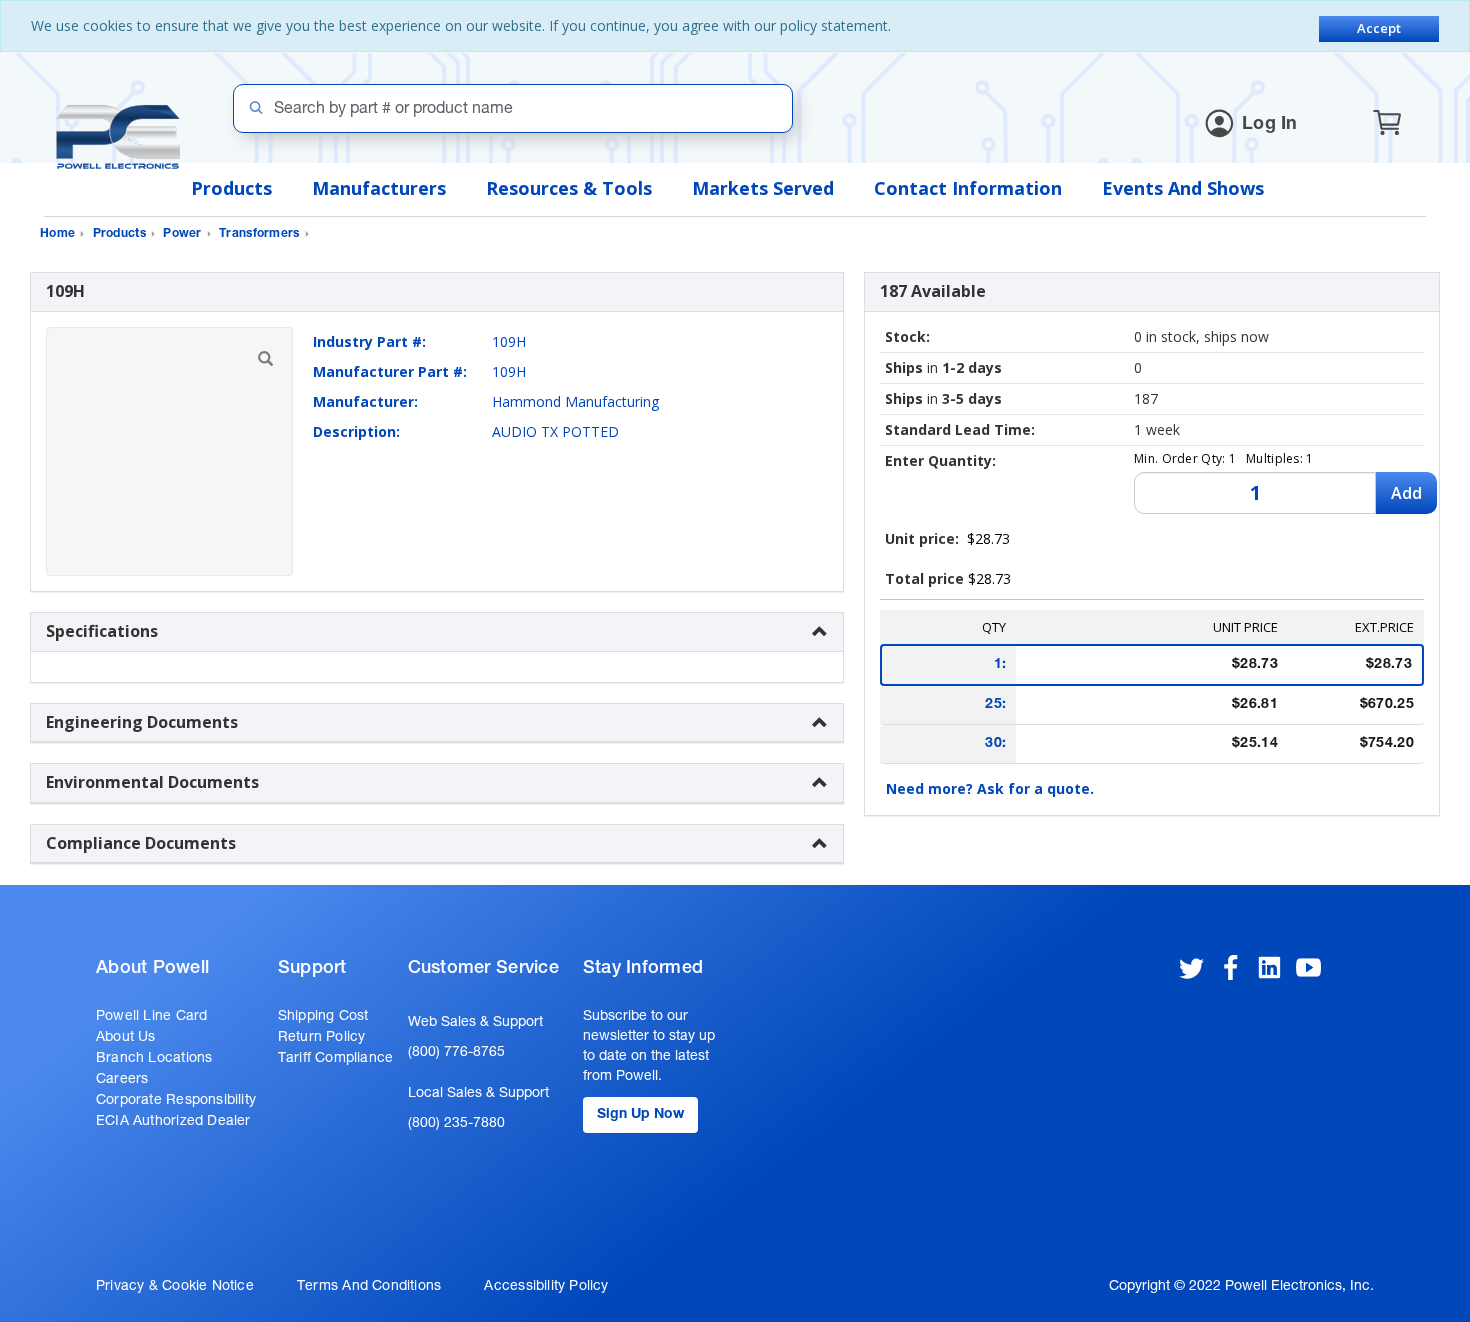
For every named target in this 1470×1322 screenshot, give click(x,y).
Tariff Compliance (336, 1059)
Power (182, 234)
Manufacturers (379, 188)
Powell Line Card (151, 1017)
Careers (122, 1080)
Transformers (259, 234)
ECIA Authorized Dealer (173, 1122)
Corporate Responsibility (176, 1101)
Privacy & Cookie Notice (175, 1287)
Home (57, 234)
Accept (1379, 28)
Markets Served (763, 188)
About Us (126, 1038)
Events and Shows (1183, 188)
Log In (1270, 125)
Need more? (990, 788)
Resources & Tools (569, 188)
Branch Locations (154, 1059)
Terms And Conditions (369, 1287)
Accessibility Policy (546, 1287)
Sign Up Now (640, 1115)
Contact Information (968, 188)
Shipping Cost (323, 1017)
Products (231, 188)
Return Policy (322, 1038)
